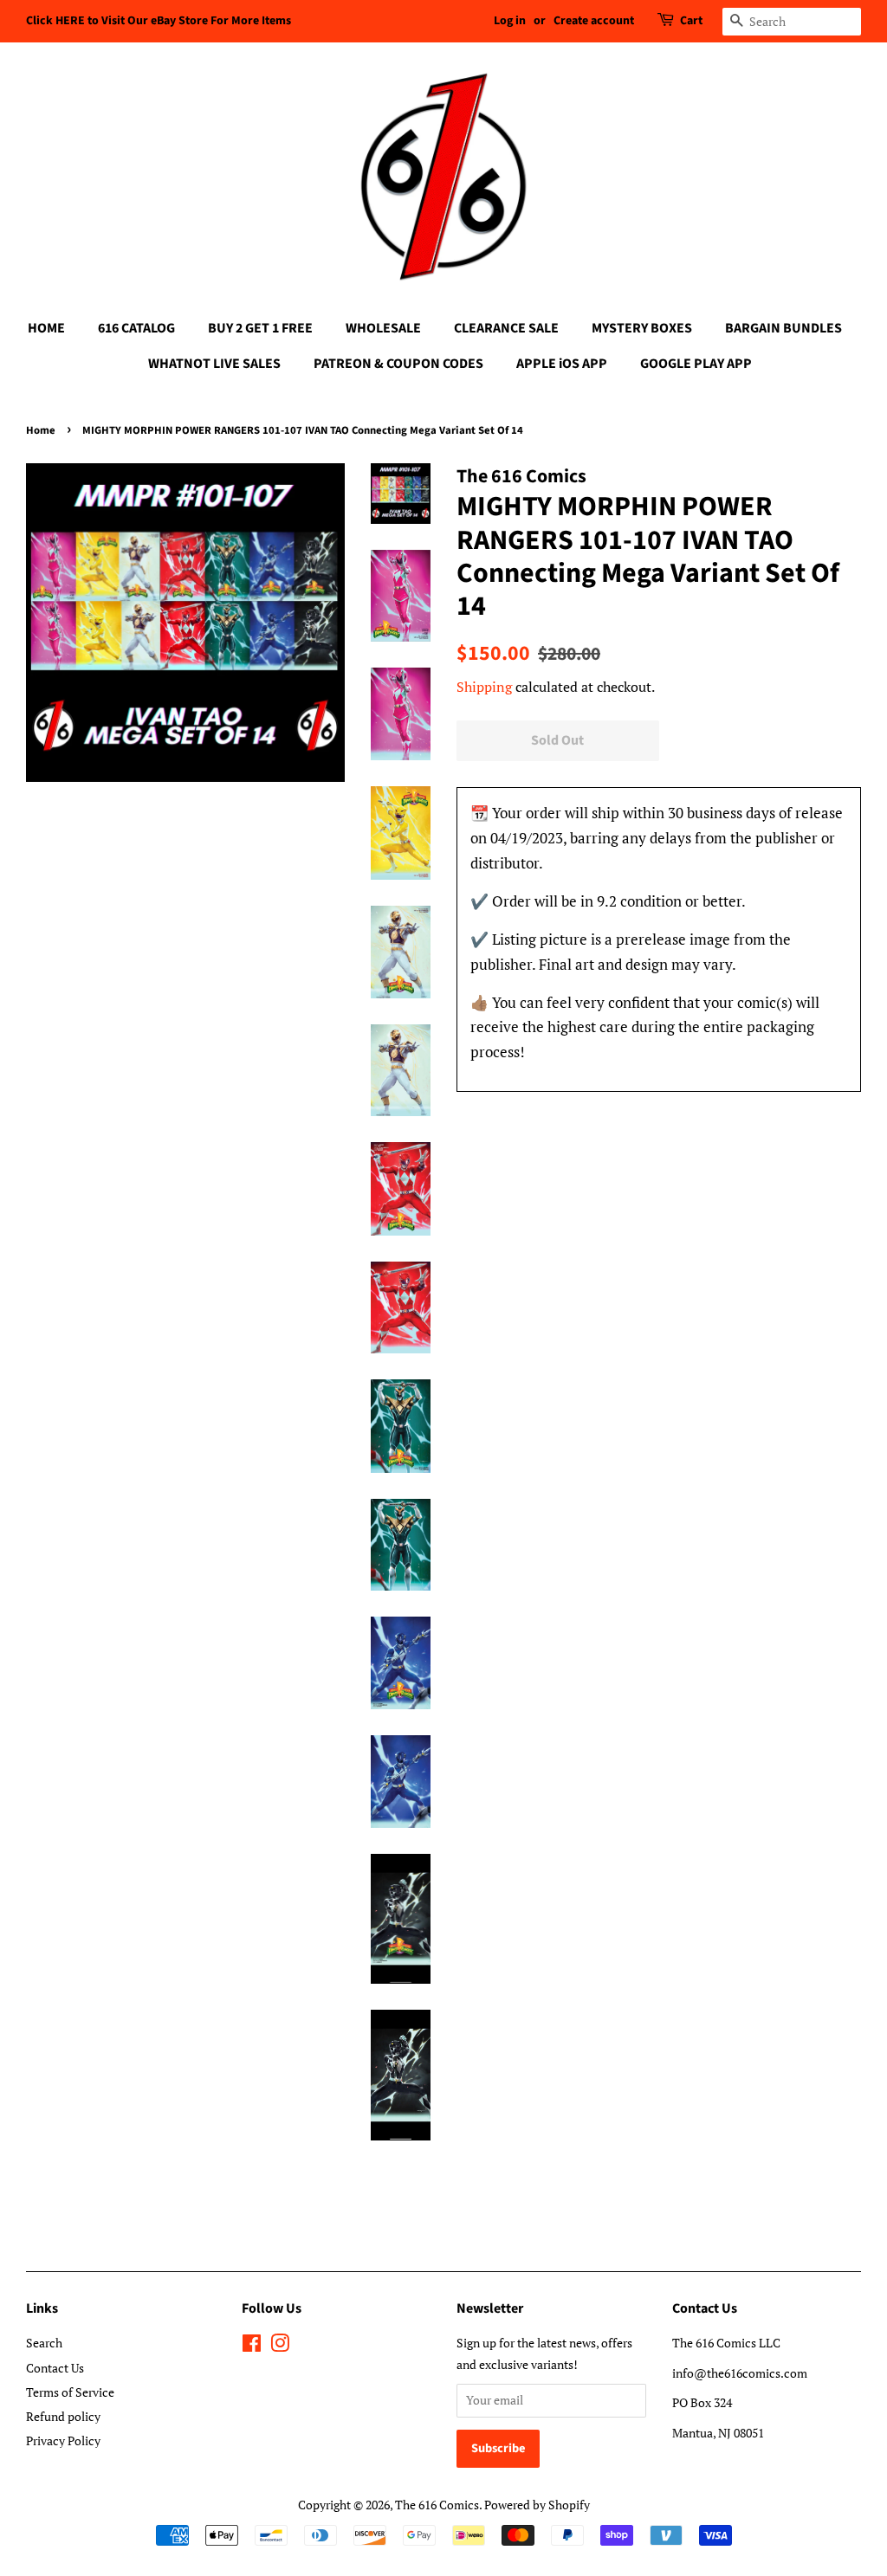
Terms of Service (70, 2392)
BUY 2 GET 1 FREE (260, 328)
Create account (594, 21)
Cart (691, 21)
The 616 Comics (437, 2505)
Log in (510, 21)
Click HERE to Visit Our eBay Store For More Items (159, 21)
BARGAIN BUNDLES (783, 328)
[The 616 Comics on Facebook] (252, 2346)
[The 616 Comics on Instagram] (280, 2346)
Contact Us (55, 2368)
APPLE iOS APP (562, 364)
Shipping (484, 687)
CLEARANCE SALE (506, 328)
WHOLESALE (383, 328)
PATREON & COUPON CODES (398, 364)
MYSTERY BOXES (642, 328)
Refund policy (63, 2416)
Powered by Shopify (537, 2505)
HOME (46, 328)
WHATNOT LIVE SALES (214, 364)
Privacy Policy (63, 2440)
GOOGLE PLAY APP (696, 364)
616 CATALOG (136, 328)
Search (44, 2343)
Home (41, 430)
